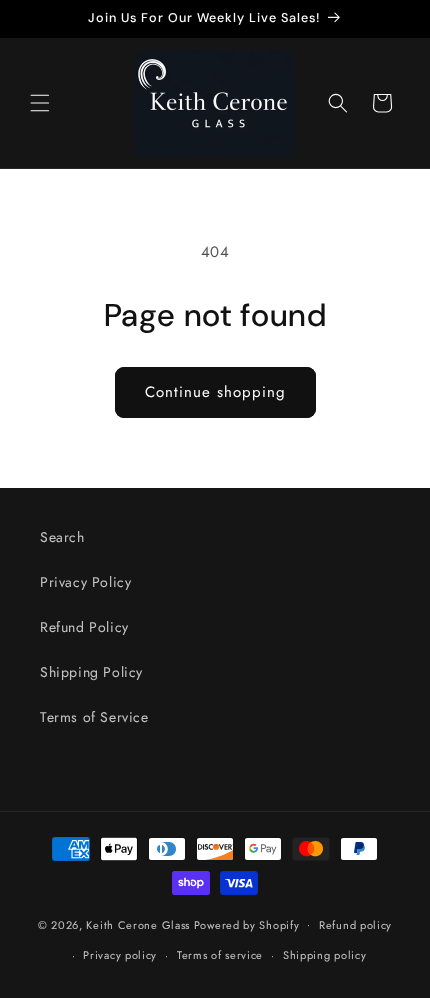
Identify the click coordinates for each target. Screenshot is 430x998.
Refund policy (355, 925)
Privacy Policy (85, 582)
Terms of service (220, 955)
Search (62, 537)
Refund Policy (84, 627)
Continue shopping (215, 392)
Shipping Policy (91, 672)
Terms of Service (94, 717)
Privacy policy (120, 955)
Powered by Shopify (247, 924)
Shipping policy (325, 955)
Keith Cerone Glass (138, 924)
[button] (40, 103)
